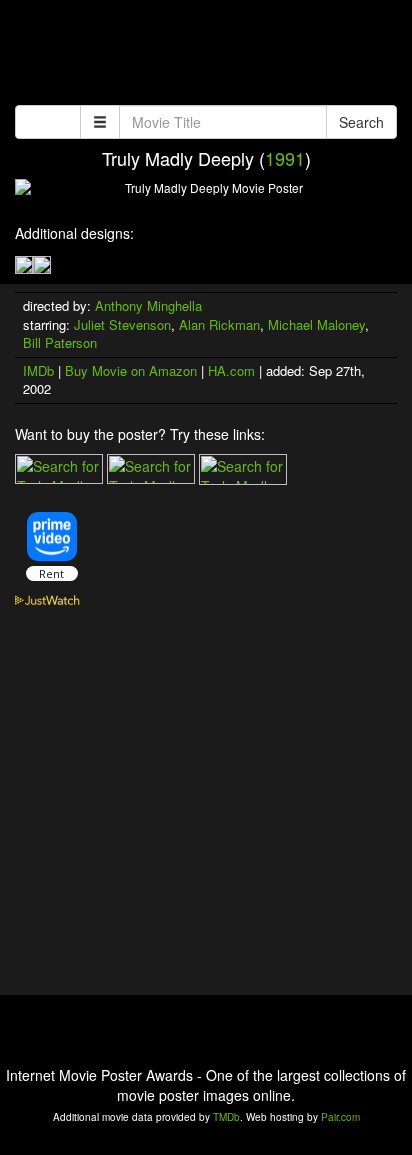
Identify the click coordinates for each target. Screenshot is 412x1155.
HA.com (231, 370)
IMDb (38, 370)
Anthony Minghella (148, 305)
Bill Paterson (60, 342)
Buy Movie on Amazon (131, 370)
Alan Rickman (219, 324)
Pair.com (340, 1117)
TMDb (226, 1117)
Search (361, 122)
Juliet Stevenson (122, 324)
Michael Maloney (316, 324)
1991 (285, 158)
